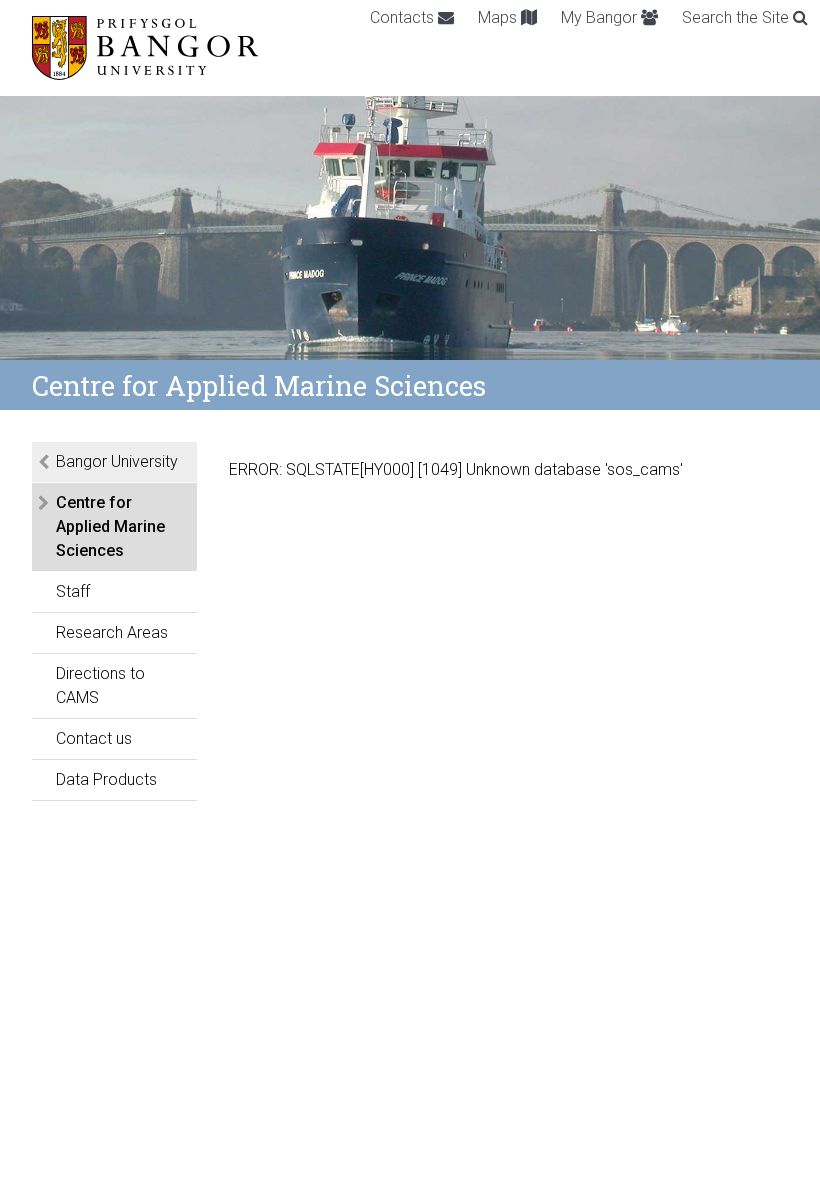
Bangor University (117, 461)
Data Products (106, 779)
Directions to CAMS (100, 685)
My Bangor (601, 17)
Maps (499, 17)
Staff (73, 591)
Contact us (94, 738)
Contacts (404, 17)
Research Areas (112, 632)
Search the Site (737, 17)
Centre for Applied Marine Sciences (110, 526)
